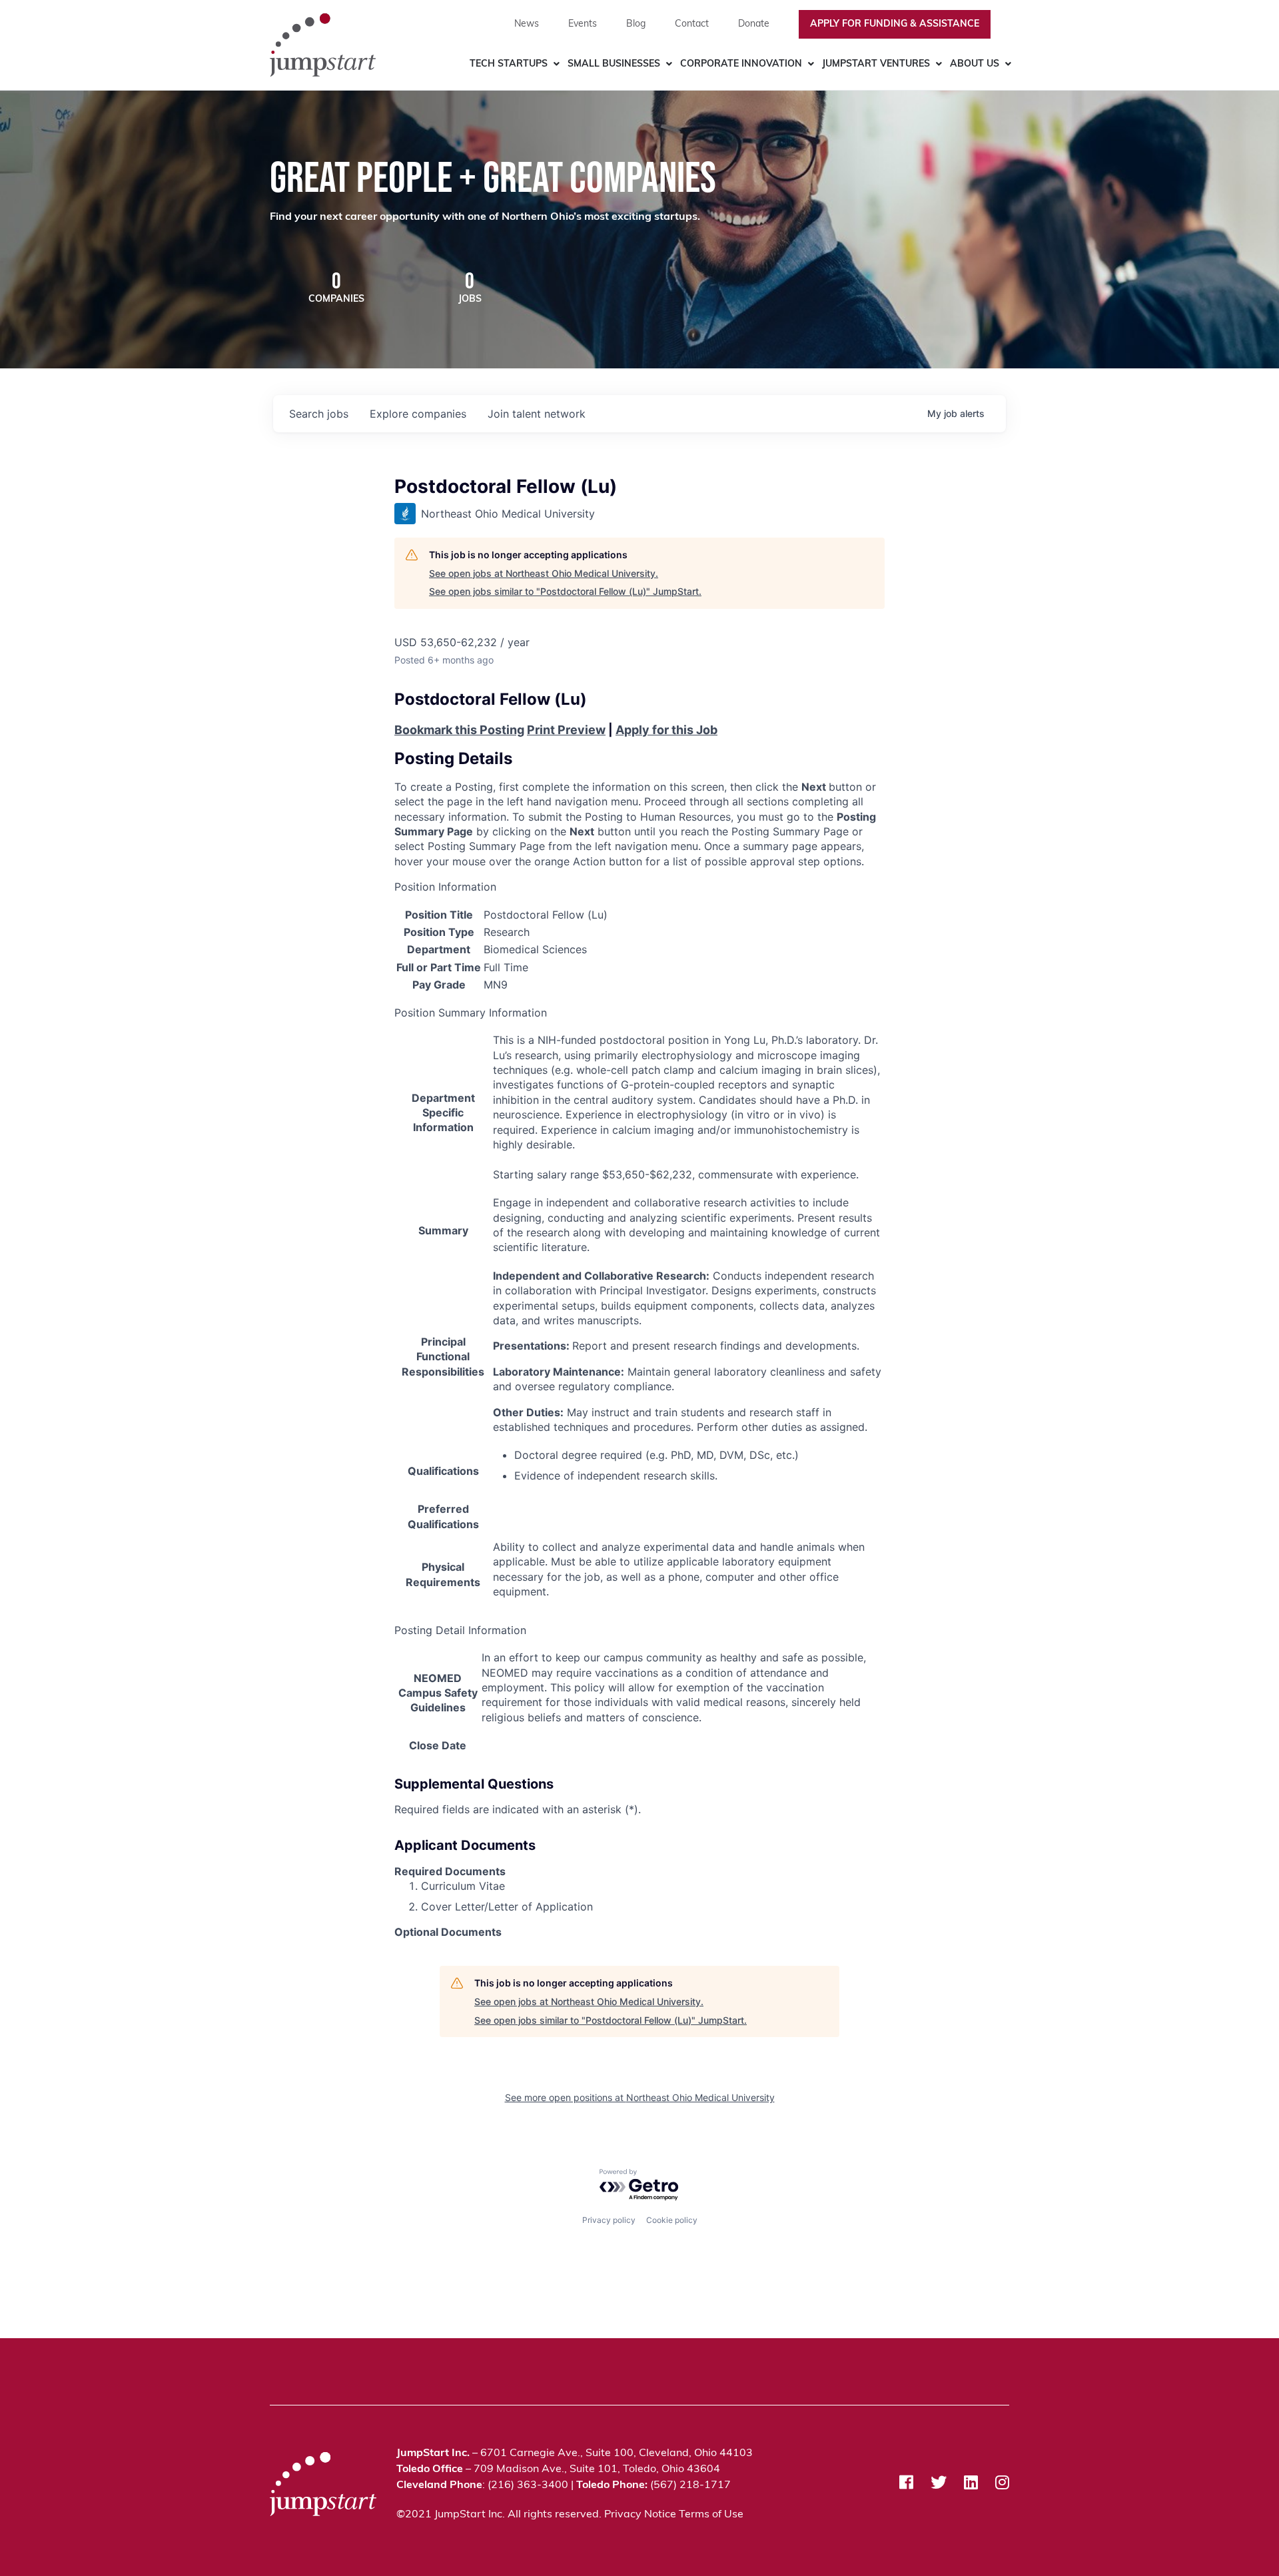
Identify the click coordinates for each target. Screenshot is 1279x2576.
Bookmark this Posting (459, 730)
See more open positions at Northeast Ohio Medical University (640, 2097)
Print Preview (566, 730)
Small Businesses (614, 64)
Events (583, 24)
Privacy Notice (640, 2515)
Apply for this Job (666, 730)
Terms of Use (711, 2515)
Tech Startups (509, 64)
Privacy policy (609, 2220)
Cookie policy (672, 2220)
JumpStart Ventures (876, 64)
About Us (975, 64)
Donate (754, 24)
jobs (319, 414)
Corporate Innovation (741, 64)
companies (418, 414)
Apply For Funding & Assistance (895, 24)
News (527, 24)
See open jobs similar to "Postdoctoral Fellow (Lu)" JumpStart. (565, 591)
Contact (692, 24)
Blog (636, 24)
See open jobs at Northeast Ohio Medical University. (544, 573)
